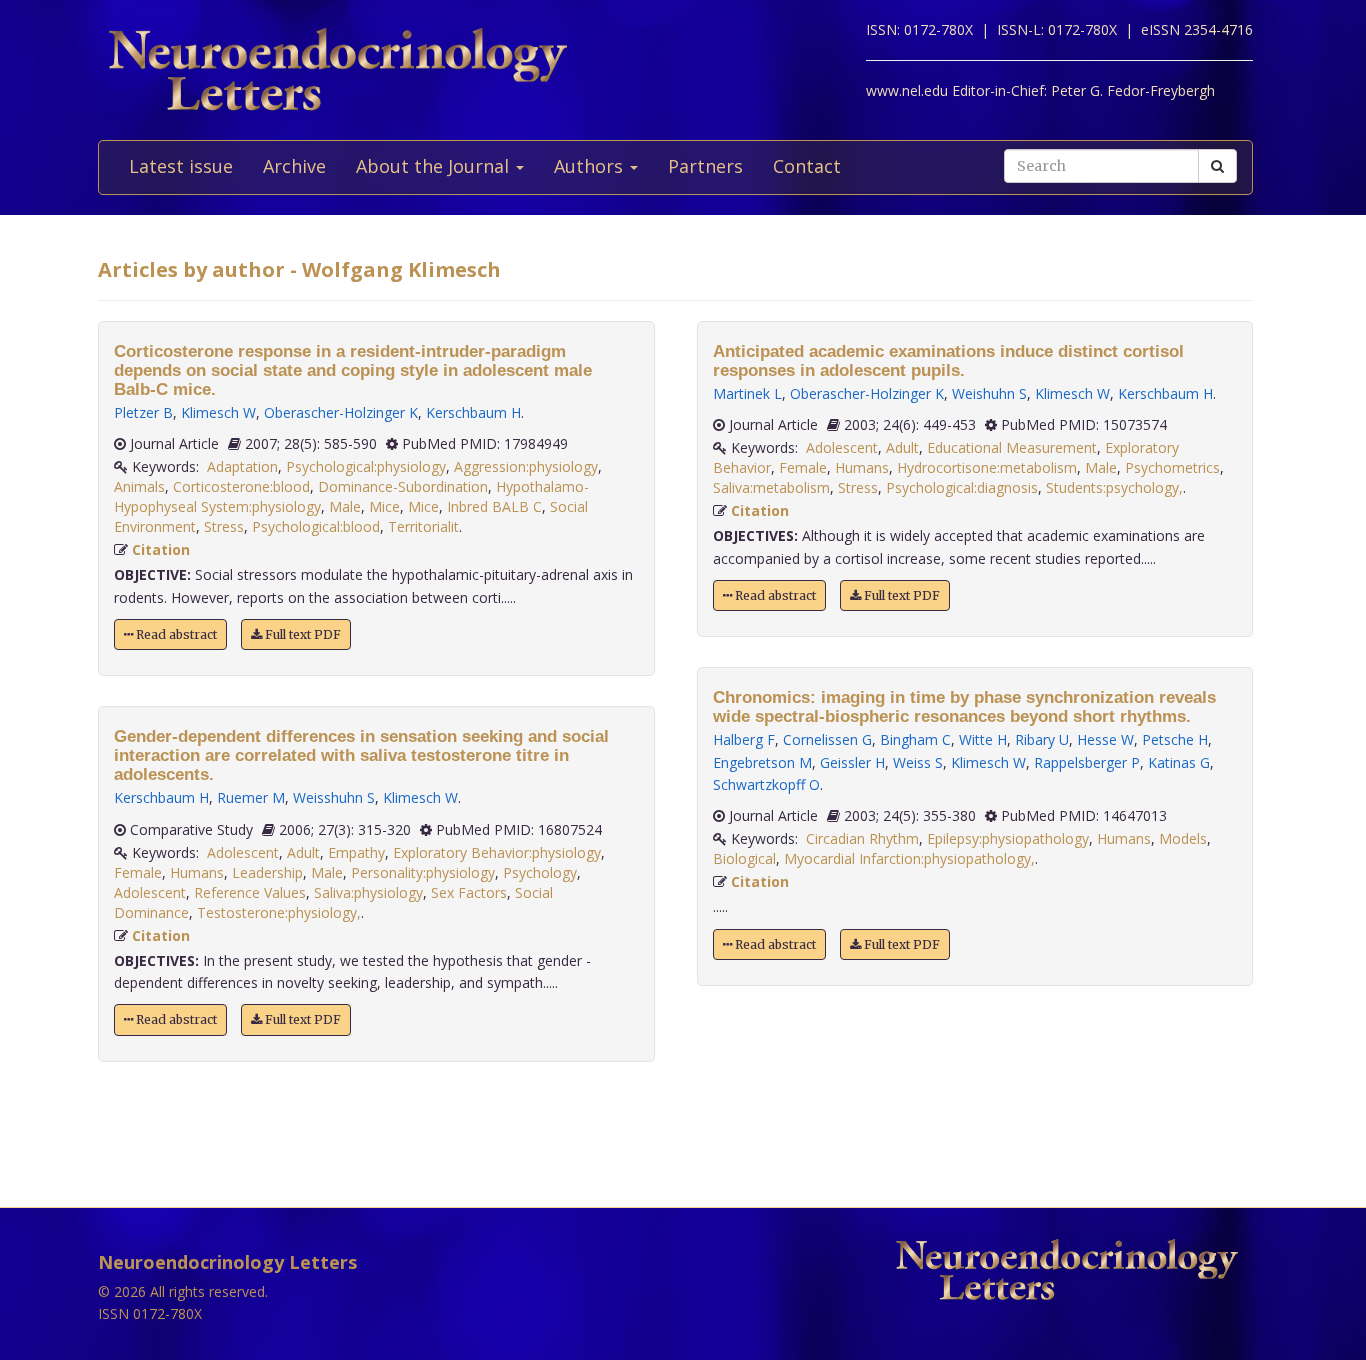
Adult (303, 852)
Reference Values (250, 892)
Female (138, 872)
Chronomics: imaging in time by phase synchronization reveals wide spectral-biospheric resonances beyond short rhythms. (964, 707)
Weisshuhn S (334, 797)
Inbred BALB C (494, 506)
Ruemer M (251, 797)
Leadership (267, 872)
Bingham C (915, 739)
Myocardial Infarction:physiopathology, (909, 858)
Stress (224, 526)
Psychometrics (1172, 467)
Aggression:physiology (526, 466)
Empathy (356, 852)
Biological (744, 858)
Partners (705, 166)
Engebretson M (762, 762)
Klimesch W (218, 412)
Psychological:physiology (366, 466)
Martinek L (747, 393)
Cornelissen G (827, 739)
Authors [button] (591, 166)
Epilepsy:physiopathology (1008, 838)
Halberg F (744, 739)
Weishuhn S (989, 393)
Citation (161, 549)
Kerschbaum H (473, 412)
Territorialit (423, 526)
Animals (139, 486)
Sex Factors (469, 892)
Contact (807, 166)
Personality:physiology (423, 872)
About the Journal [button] (435, 166)
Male (345, 506)
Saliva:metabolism (771, 487)
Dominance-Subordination (403, 486)
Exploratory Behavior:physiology (497, 852)
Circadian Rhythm (862, 838)
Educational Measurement (1012, 447)
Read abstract (175, 634)
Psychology (540, 872)
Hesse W (1105, 739)
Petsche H (1175, 739)
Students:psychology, (1114, 487)
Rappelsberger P (1087, 762)
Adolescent (243, 852)
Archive (294, 166)
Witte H (983, 739)
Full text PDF (301, 634)
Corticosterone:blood (241, 486)
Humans (197, 872)
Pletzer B (143, 412)
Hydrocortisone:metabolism (987, 467)
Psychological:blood (316, 526)
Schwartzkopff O (766, 784)
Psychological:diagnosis (962, 487)
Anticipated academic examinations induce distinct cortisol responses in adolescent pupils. (948, 361)
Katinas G (1179, 762)
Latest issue (181, 166)
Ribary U (1042, 739)
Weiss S (918, 762)
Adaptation (242, 466)
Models (1183, 838)
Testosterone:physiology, (279, 912)
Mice (384, 506)
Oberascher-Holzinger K (341, 412)
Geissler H (852, 762)
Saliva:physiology (368, 892)
